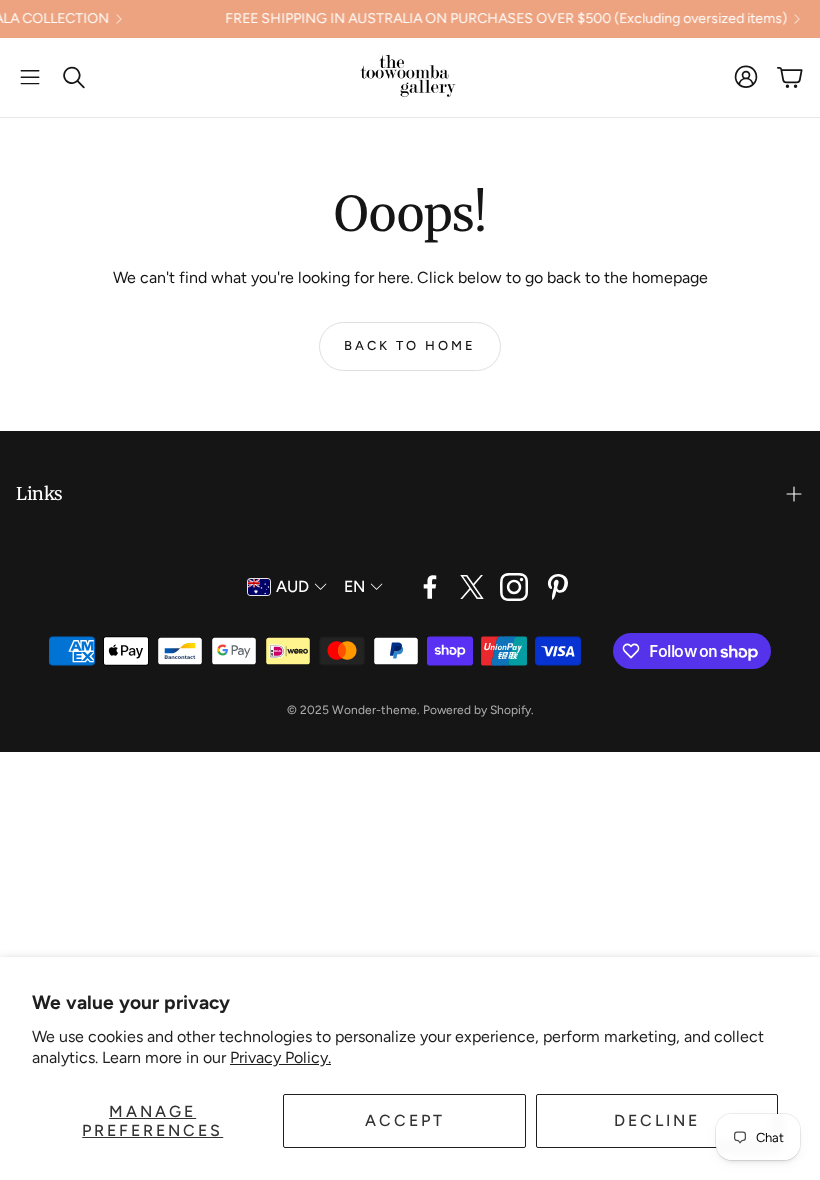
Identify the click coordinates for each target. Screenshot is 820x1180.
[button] (30, 77)
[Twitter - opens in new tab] (472, 587)
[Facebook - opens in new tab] (430, 587)
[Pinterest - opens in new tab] (558, 587)
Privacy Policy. (280, 1057)
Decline (657, 1120)
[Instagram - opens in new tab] (514, 587)
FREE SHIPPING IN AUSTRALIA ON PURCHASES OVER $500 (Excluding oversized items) (485, 19)
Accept (405, 1120)
